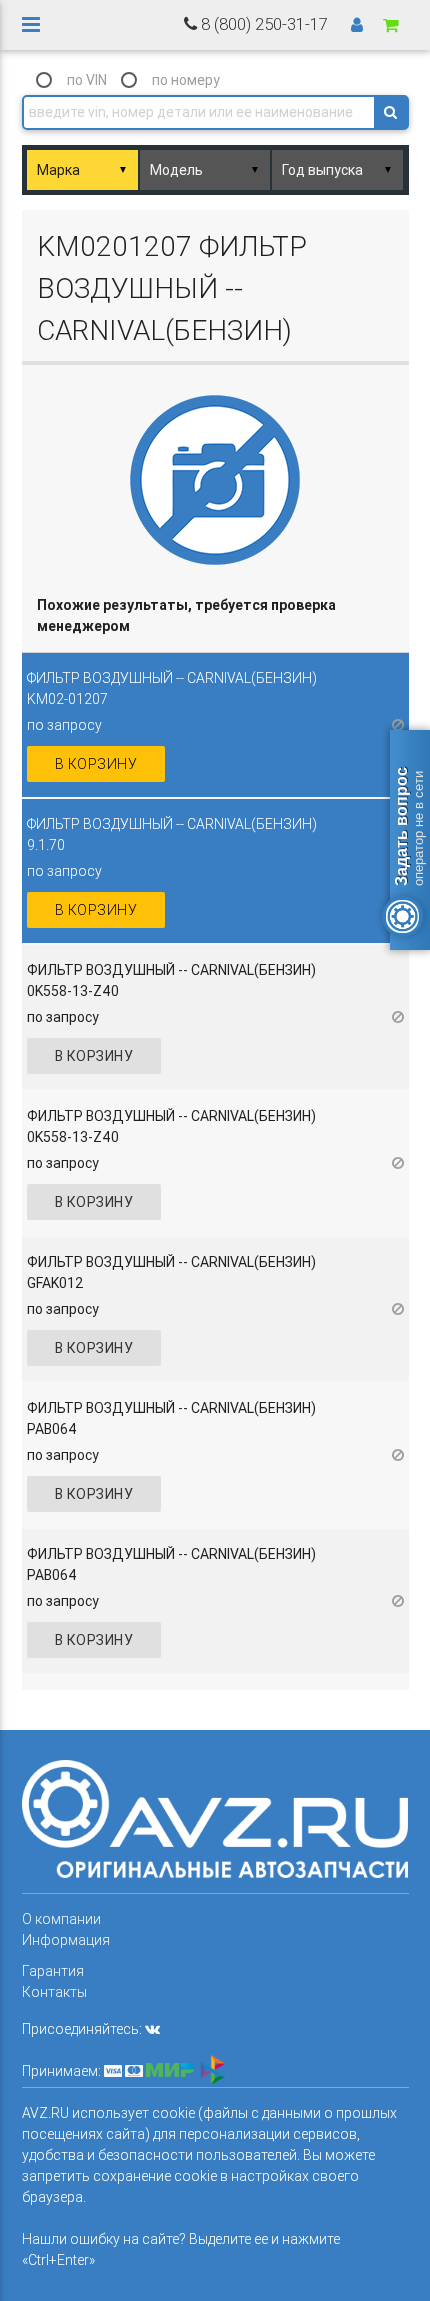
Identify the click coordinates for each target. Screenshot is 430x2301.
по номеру (186, 80)
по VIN (87, 80)
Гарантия (53, 1971)
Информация (66, 1940)
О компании (61, 1919)
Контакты (54, 1992)
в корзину (96, 764)
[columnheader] (215, 616)
